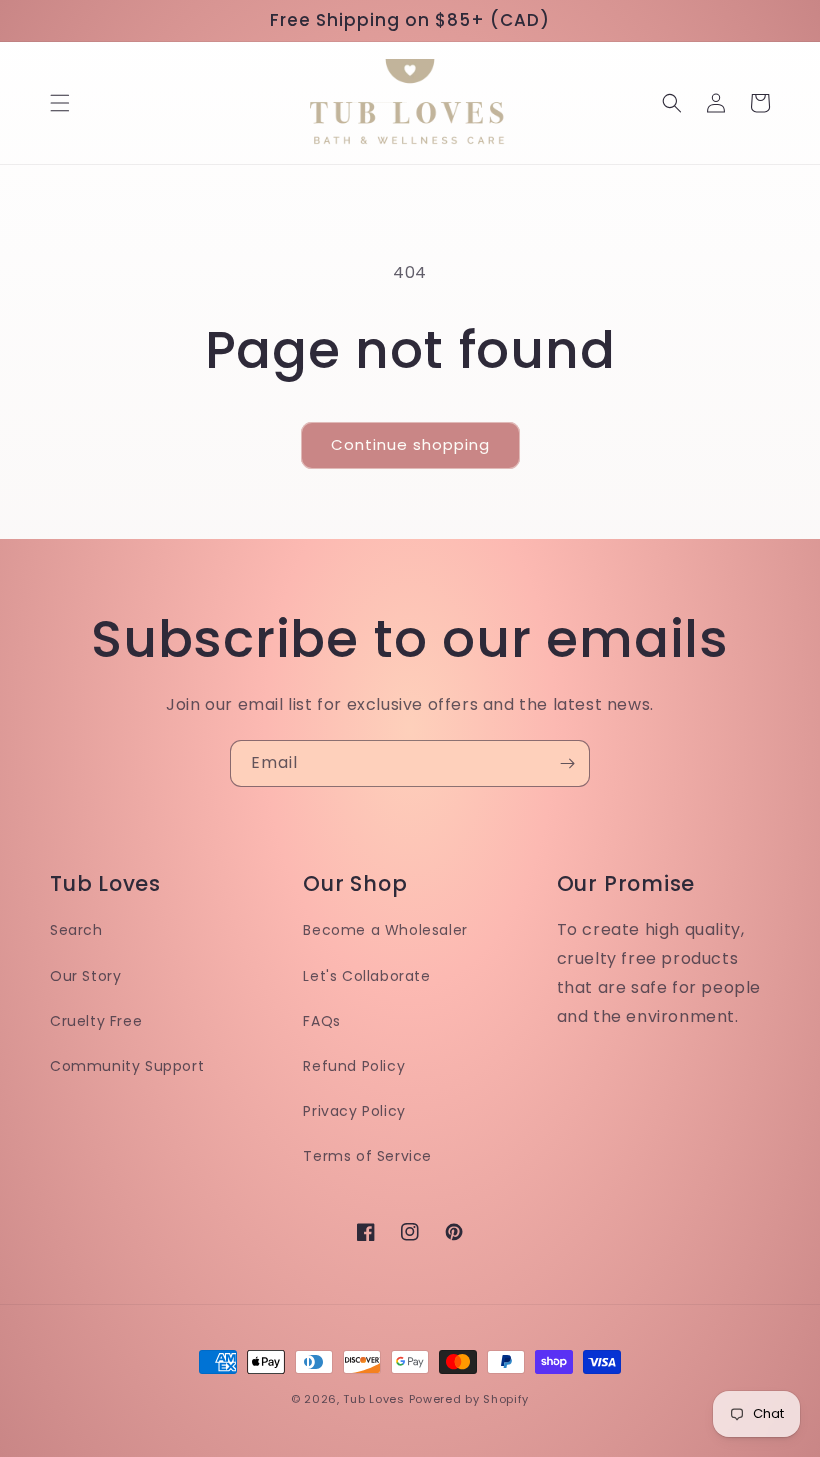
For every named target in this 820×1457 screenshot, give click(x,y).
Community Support (127, 1066)
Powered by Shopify (469, 1399)
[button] (60, 103)
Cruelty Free (96, 1021)
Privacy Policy (354, 1111)
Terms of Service (367, 1156)
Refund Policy (354, 1066)
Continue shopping (410, 444)
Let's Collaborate (366, 976)
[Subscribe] (567, 763)
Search (76, 930)
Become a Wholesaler (385, 930)
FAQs (321, 1021)
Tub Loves (373, 1399)
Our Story (85, 976)
